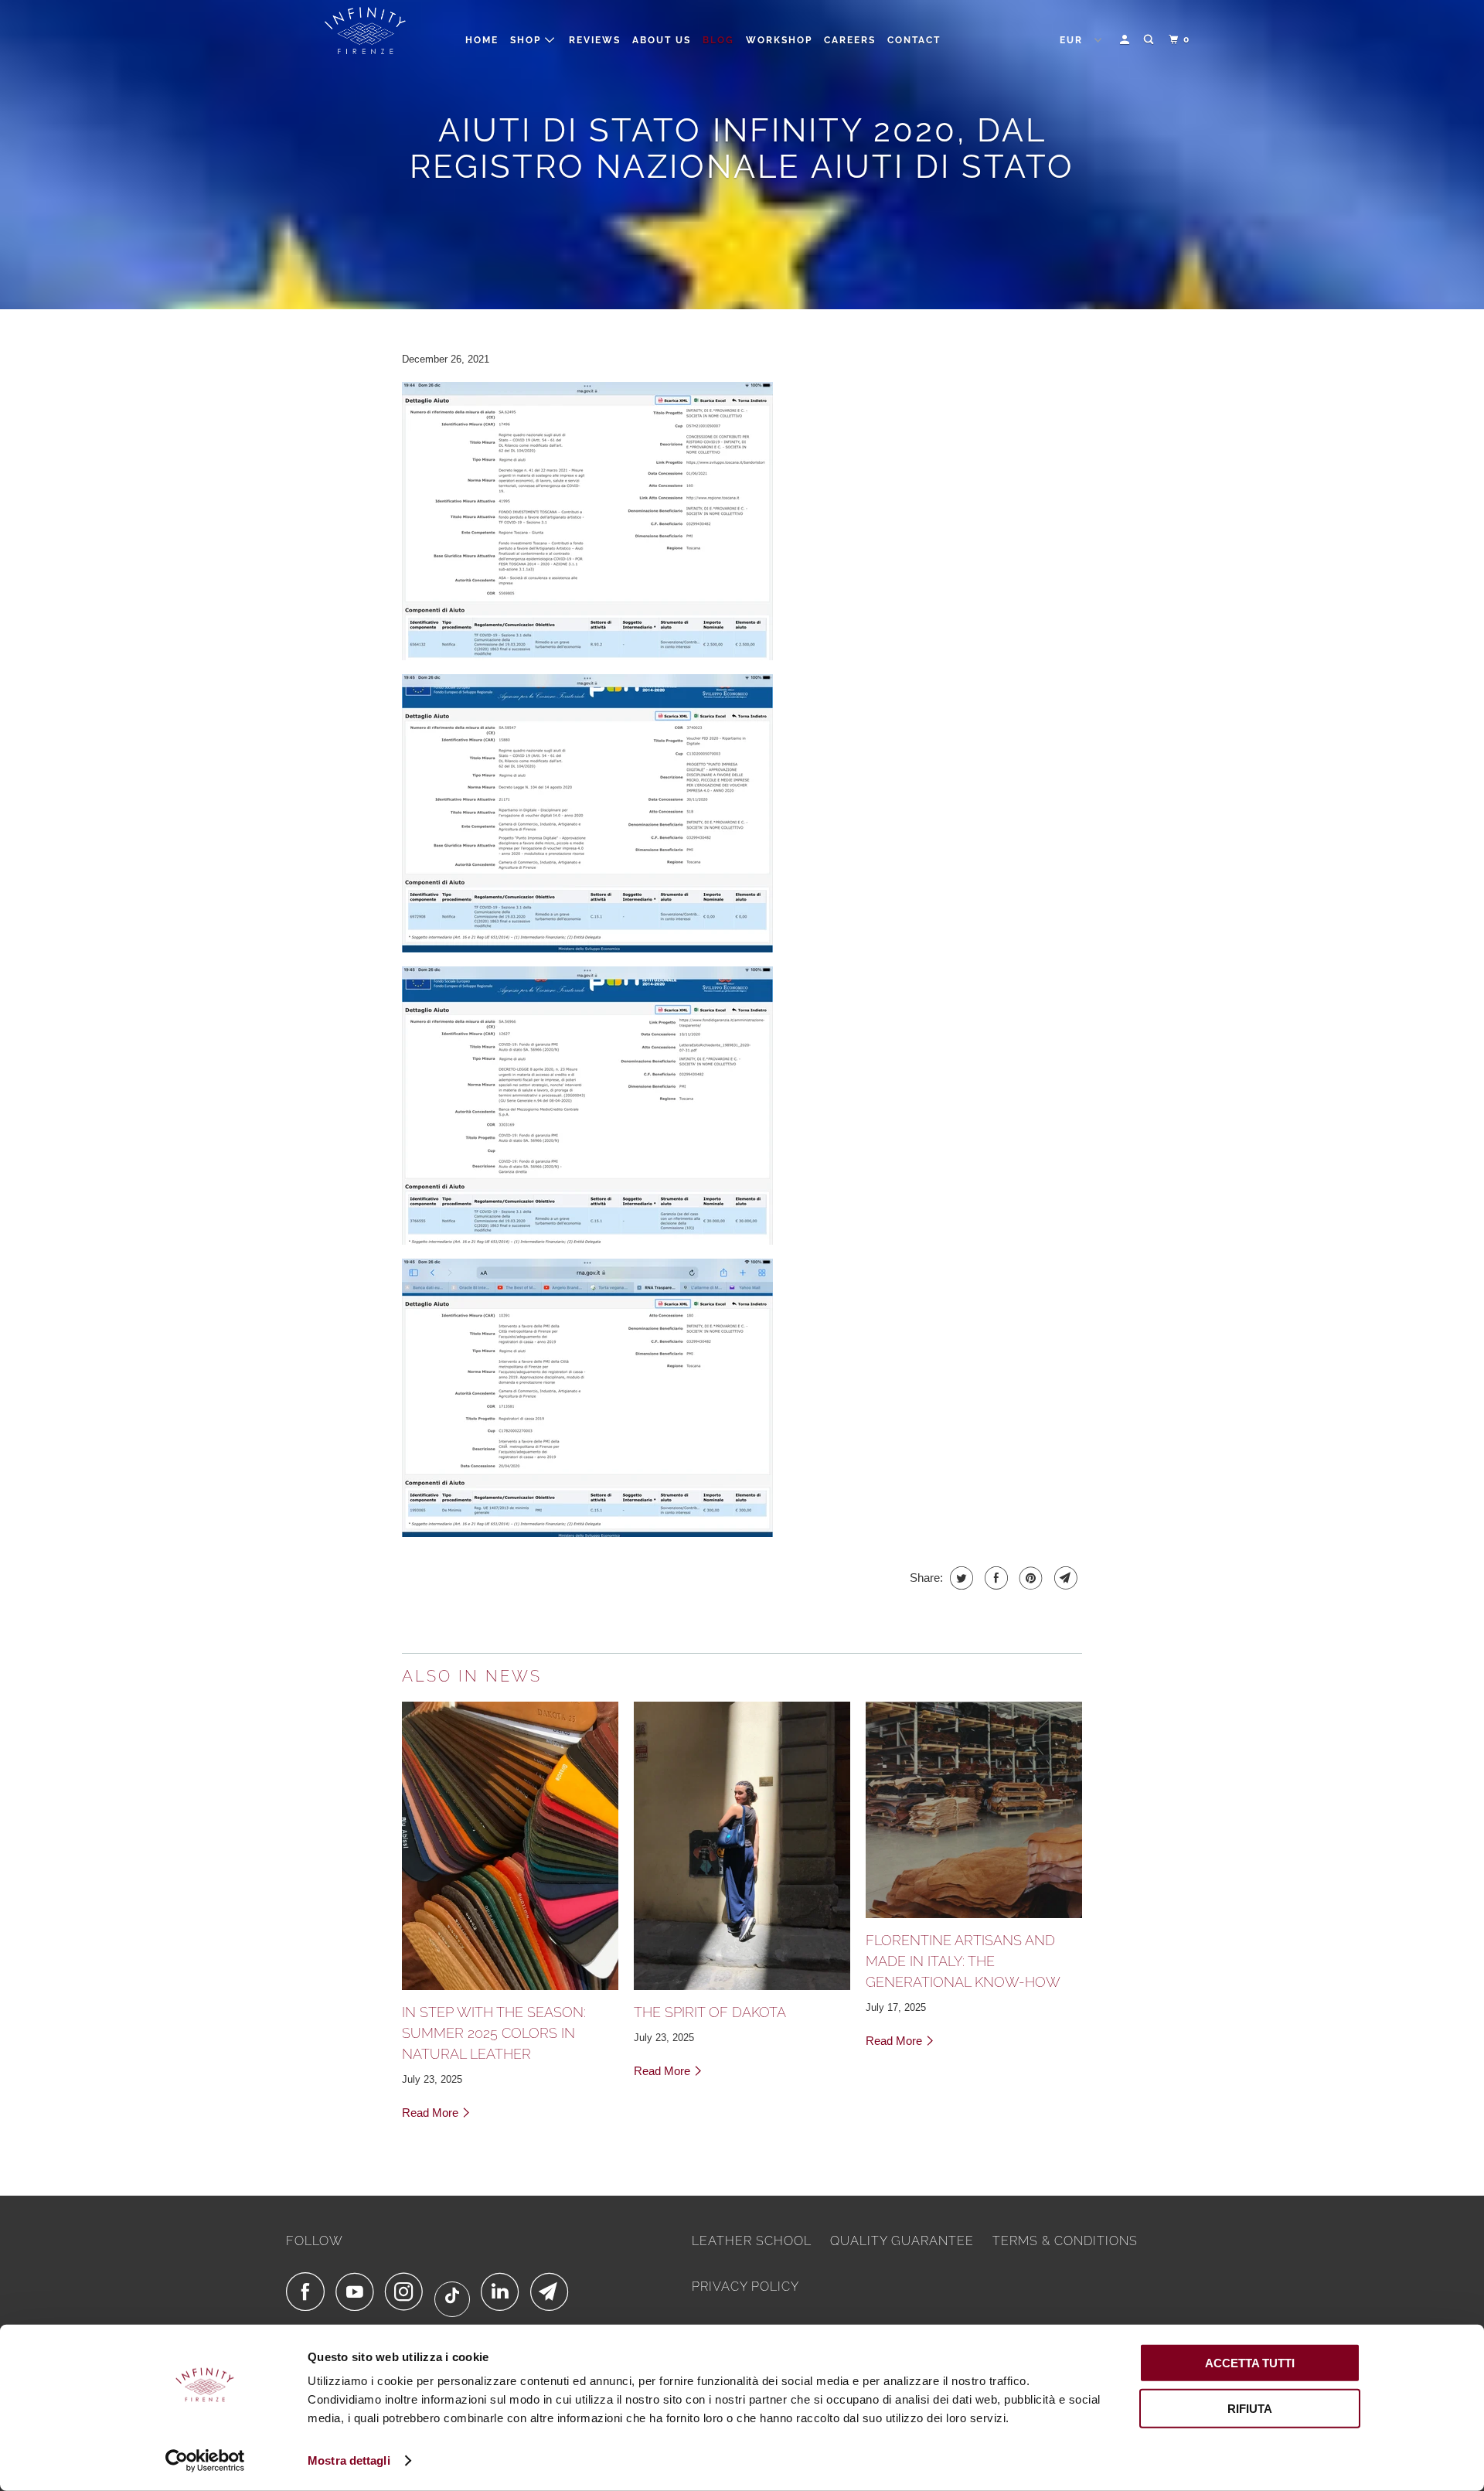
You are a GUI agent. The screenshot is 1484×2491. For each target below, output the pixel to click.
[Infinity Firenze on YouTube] (359, 2292)
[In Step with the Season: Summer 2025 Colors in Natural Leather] (510, 1846)
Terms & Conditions (1065, 2241)
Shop (528, 40)
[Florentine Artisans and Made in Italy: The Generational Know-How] (974, 1810)
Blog (718, 40)
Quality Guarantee (902, 2241)
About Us (662, 40)
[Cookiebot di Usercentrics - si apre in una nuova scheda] (205, 2461)
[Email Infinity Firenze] (553, 2292)
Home (482, 40)
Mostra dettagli (349, 2460)
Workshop (779, 40)
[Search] (1150, 40)
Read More (432, 2113)
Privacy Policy (745, 2287)
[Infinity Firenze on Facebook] (309, 2292)
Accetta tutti (1250, 2363)
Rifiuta (1250, 2408)
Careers (850, 40)
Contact (914, 40)
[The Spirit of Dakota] (742, 1846)
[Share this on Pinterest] (1029, 1578)
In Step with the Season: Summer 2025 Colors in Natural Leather (494, 2033)
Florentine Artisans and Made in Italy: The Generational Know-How (963, 1961)
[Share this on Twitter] (960, 1578)
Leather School (752, 2241)
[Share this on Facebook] (994, 1578)
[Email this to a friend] (1064, 1578)
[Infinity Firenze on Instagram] (408, 2292)
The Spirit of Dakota (710, 2012)
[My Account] (1126, 40)
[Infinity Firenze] (365, 34)
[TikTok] (456, 2299)
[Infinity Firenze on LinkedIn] (504, 2292)
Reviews (595, 40)
